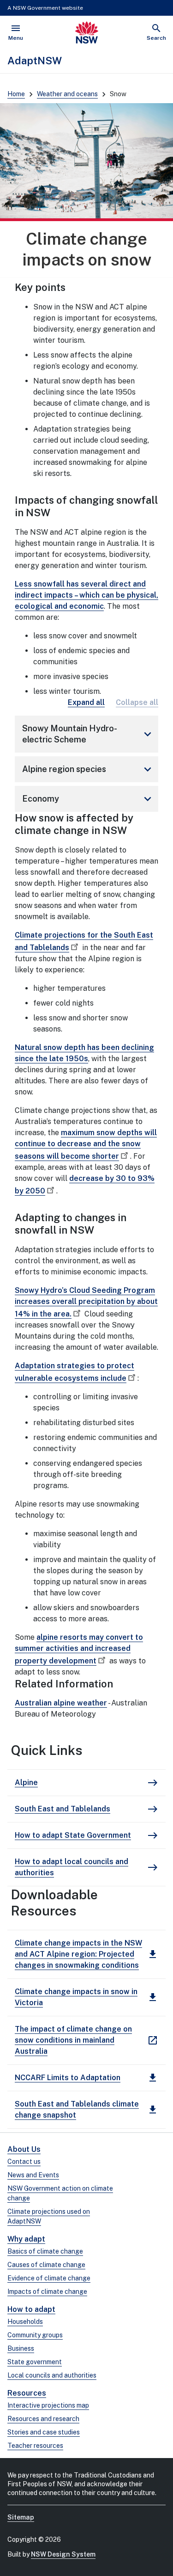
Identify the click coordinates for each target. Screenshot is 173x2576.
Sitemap (21, 2517)
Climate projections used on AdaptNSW (49, 2216)
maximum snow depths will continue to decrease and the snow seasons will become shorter (86, 1144)
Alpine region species (88, 769)
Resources (27, 2393)
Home (16, 94)
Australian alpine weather (61, 1703)
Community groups (35, 2335)
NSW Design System (63, 2554)
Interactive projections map (48, 2405)
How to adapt (31, 2309)
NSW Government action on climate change (60, 2193)
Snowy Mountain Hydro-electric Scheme (88, 734)
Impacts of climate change (47, 2292)
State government (35, 2362)
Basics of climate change (45, 2251)
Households (25, 2322)
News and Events (33, 2175)
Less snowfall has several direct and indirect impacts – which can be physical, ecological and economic (86, 595)
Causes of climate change (46, 2265)
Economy (88, 799)
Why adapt (26, 2239)
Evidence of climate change (49, 2278)
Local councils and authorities (52, 2375)
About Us (24, 2149)
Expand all (86, 702)
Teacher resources (35, 2446)
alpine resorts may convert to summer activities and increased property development (79, 1649)
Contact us (24, 2162)
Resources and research (43, 2419)
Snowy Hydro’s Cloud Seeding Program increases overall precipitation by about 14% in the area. (86, 1302)
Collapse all (137, 702)
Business (21, 2348)
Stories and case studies (44, 2432)
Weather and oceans (67, 94)
